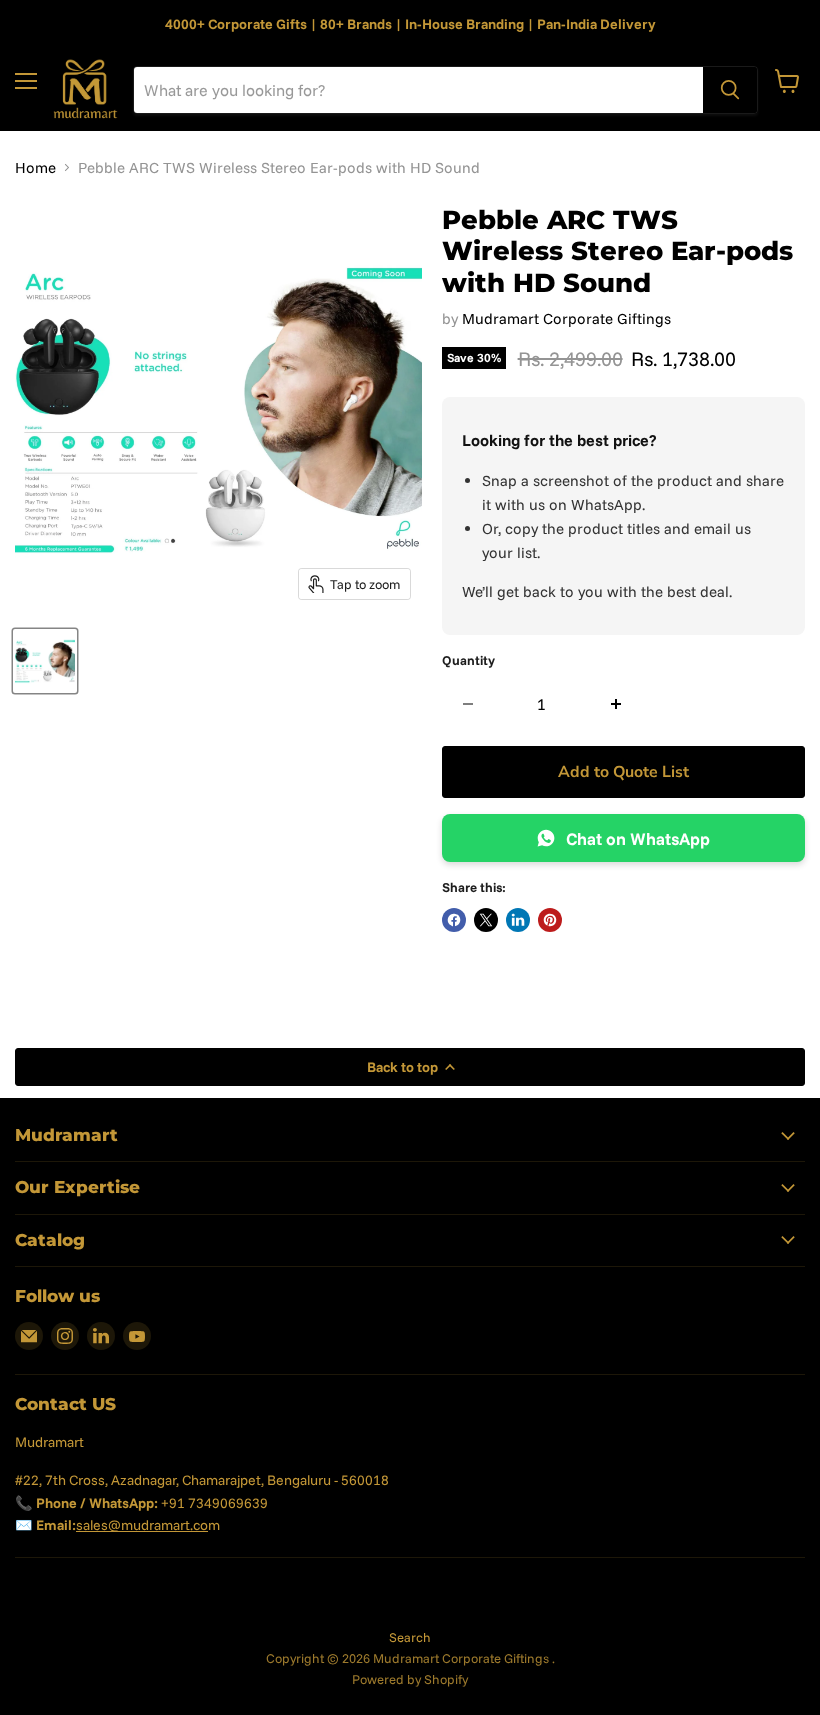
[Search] (730, 90)
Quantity (468, 660)
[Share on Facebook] (454, 920)
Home (35, 167)
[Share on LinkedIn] (518, 920)
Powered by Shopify (410, 1679)
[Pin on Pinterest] (550, 920)
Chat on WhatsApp (638, 838)
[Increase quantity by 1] (616, 704)
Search (410, 1637)
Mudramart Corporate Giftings (566, 318)
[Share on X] (486, 920)
